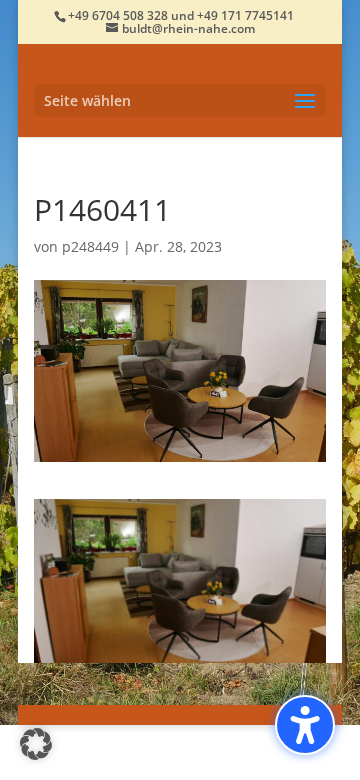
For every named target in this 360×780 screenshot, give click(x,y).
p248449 (90, 246)
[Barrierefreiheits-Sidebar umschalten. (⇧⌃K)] (305, 725)
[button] (180, 100)
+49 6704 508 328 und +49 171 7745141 (181, 15)
